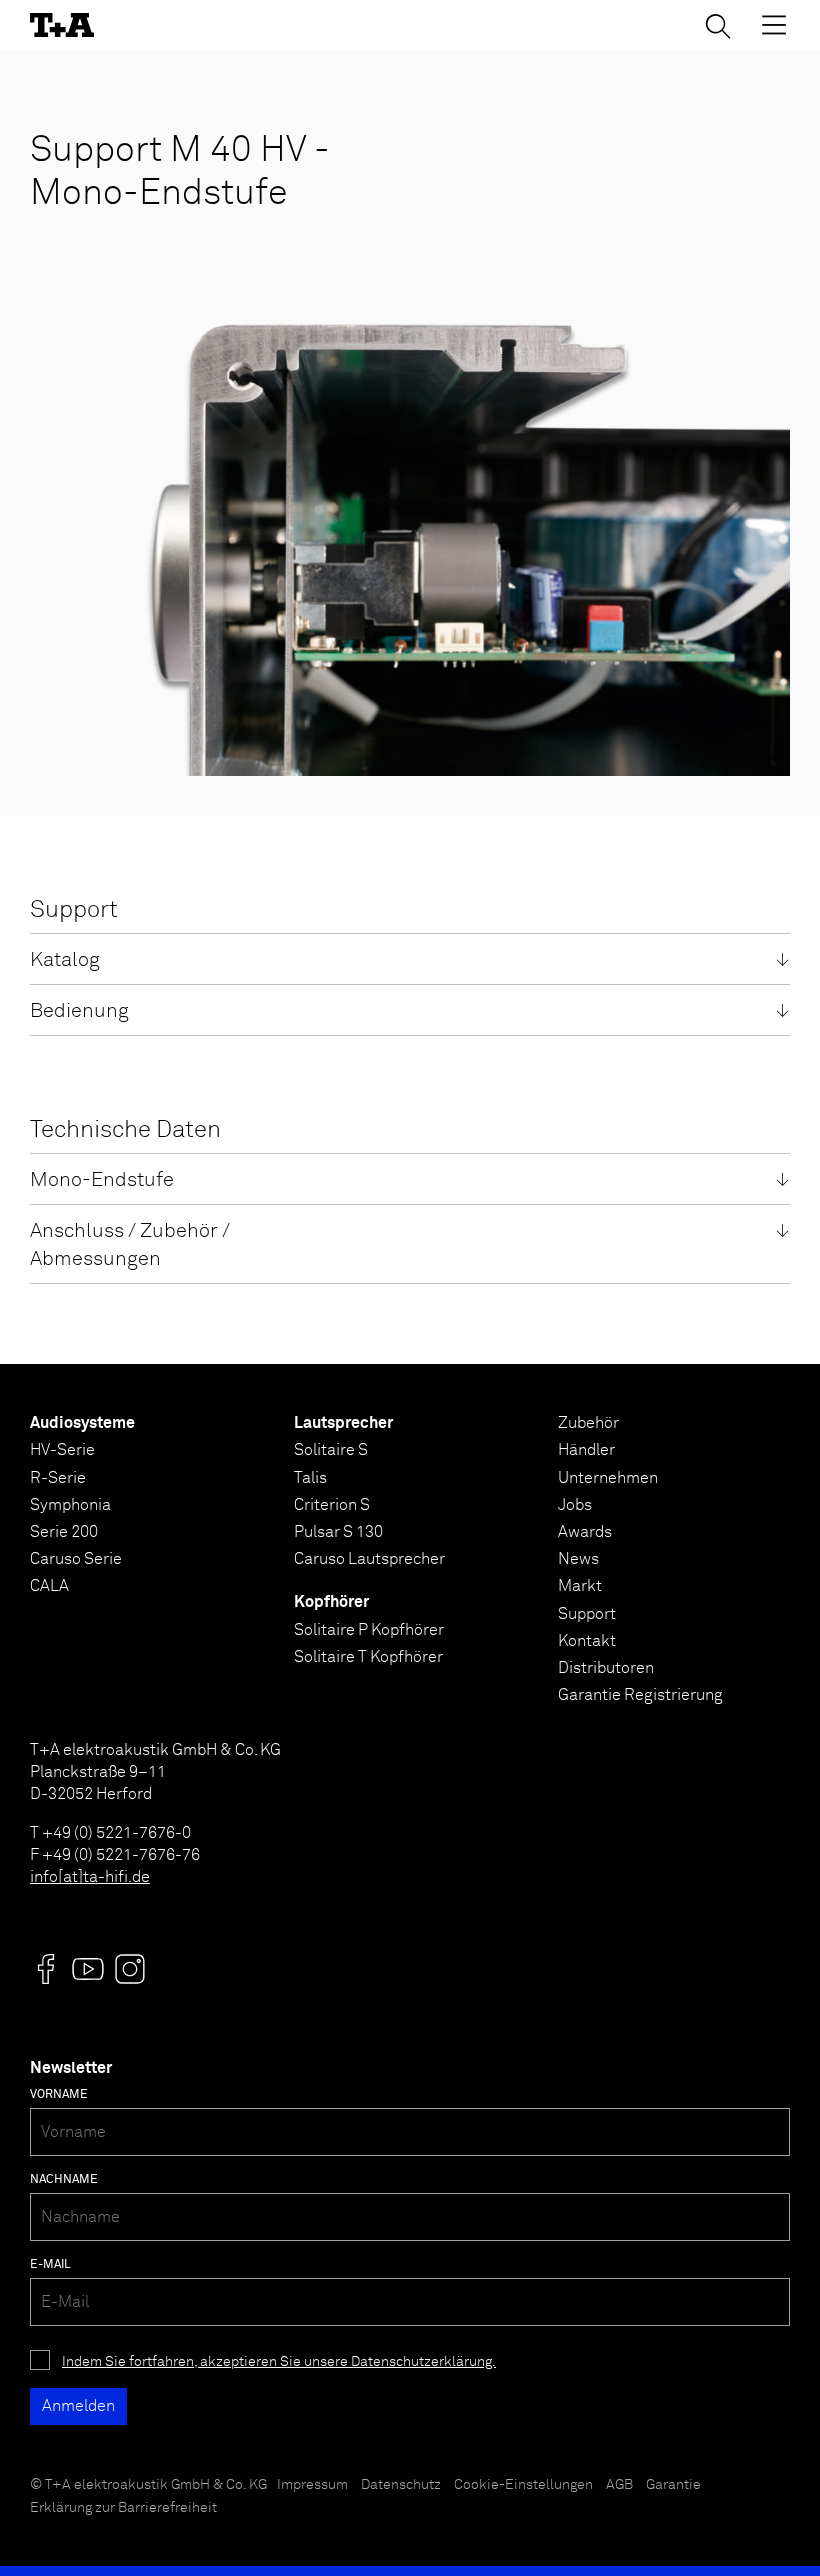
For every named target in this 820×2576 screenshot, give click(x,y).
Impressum (312, 2485)
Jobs (575, 1505)
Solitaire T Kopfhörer (368, 1657)
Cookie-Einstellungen (523, 2485)
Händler (586, 1450)
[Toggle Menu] (774, 25)
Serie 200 (64, 1532)
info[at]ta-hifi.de (90, 1877)
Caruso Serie (76, 1559)
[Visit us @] (46, 1969)
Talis (310, 1478)
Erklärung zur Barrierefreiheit (123, 2508)
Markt (580, 1586)
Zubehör (588, 1423)
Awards (585, 1532)
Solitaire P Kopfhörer (369, 1630)
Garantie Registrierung (640, 1695)
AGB (619, 2485)
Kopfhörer (331, 1602)
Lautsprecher (343, 1423)
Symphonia (70, 1505)
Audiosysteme (82, 1423)
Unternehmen (608, 1478)
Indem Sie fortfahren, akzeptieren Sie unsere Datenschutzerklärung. (279, 2362)
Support (587, 1614)
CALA (49, 1586)
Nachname (64, 2180)
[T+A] (62, 25)
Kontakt (587, 1641)
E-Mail (50, 2265)
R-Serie (58, 1478)
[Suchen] (718, 26)
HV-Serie (62, 1450)
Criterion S (332, 1505)
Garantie (673, 2485)
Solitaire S (331, 1450)
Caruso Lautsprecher (369, 1559)
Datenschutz (401, 2485)
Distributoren (606, 1668)
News (578, 1559)
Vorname (59, 2095)
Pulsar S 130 (338, 1532)
